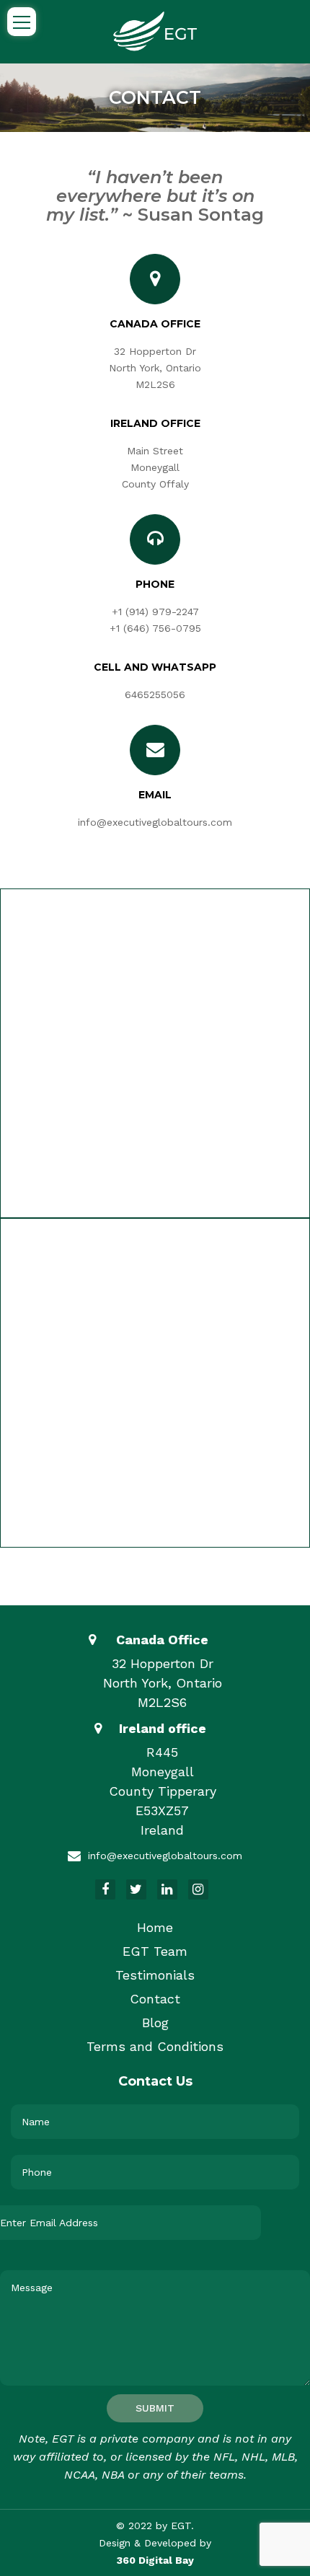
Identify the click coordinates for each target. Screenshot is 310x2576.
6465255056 (155, 694)
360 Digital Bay (155, 2560)
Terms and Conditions (155, 2046)
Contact (155, 1999)
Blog (155, 2023)
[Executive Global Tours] (155, 30)
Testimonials (155, 1975)
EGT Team (155, 1951)
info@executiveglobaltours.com (155, 822)
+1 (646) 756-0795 (155, 628)
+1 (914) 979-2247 (155, 612)
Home (155, 1927)
